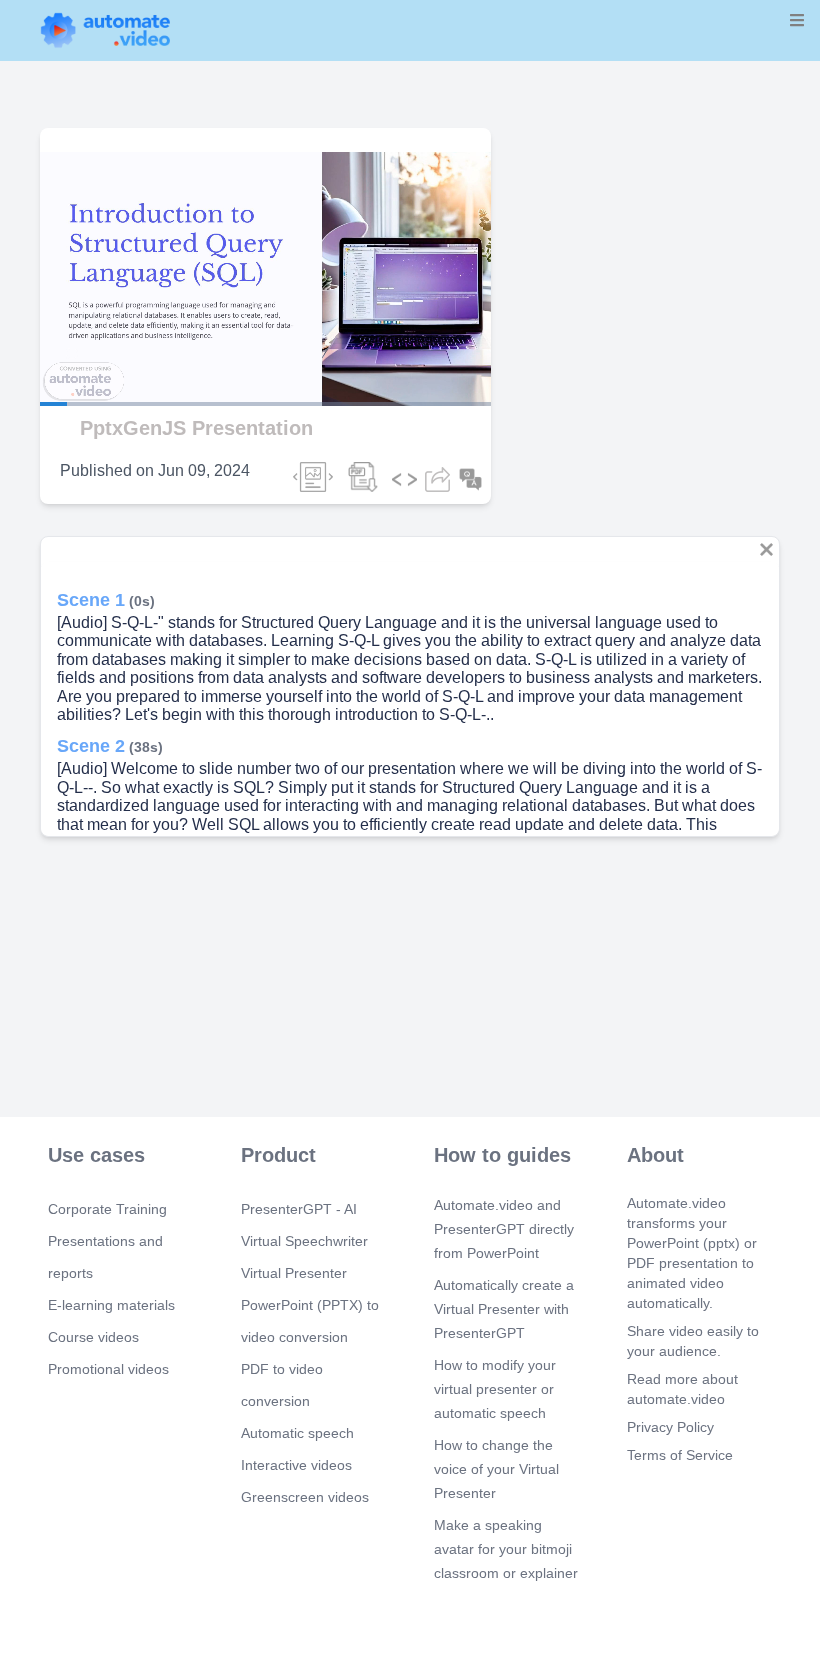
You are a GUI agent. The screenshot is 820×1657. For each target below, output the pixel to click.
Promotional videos (108, 1369)
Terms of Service (680, 1455)
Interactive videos (296, 1465)
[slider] (109, 348)
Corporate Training (107, 1209)
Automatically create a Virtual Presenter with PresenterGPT (504, 1309)
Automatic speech (297, 1433)
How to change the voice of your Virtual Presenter (496, 1469)
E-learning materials (111, 1305)
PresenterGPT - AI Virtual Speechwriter (304, 1225)
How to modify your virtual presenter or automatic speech (495, 1389)
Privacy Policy (670, 1427)
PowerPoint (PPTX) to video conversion (310, 1321)
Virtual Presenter (294, 1273)
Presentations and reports (105, 1257)
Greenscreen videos (305, 1497)
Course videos (93, 1337)
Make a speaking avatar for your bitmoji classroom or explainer (506, 1549)
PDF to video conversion (282, 1385)
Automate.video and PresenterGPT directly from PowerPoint (504, 1229)
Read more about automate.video (682, 1389)
